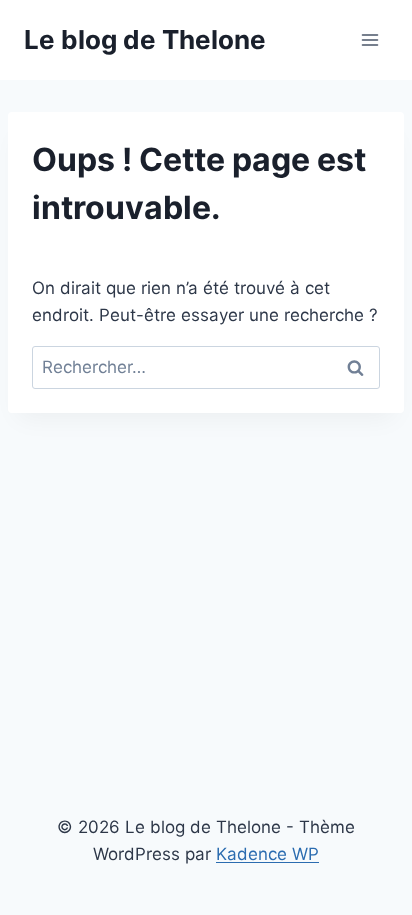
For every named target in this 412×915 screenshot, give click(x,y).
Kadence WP (267, 854)
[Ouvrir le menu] (369, 39)
